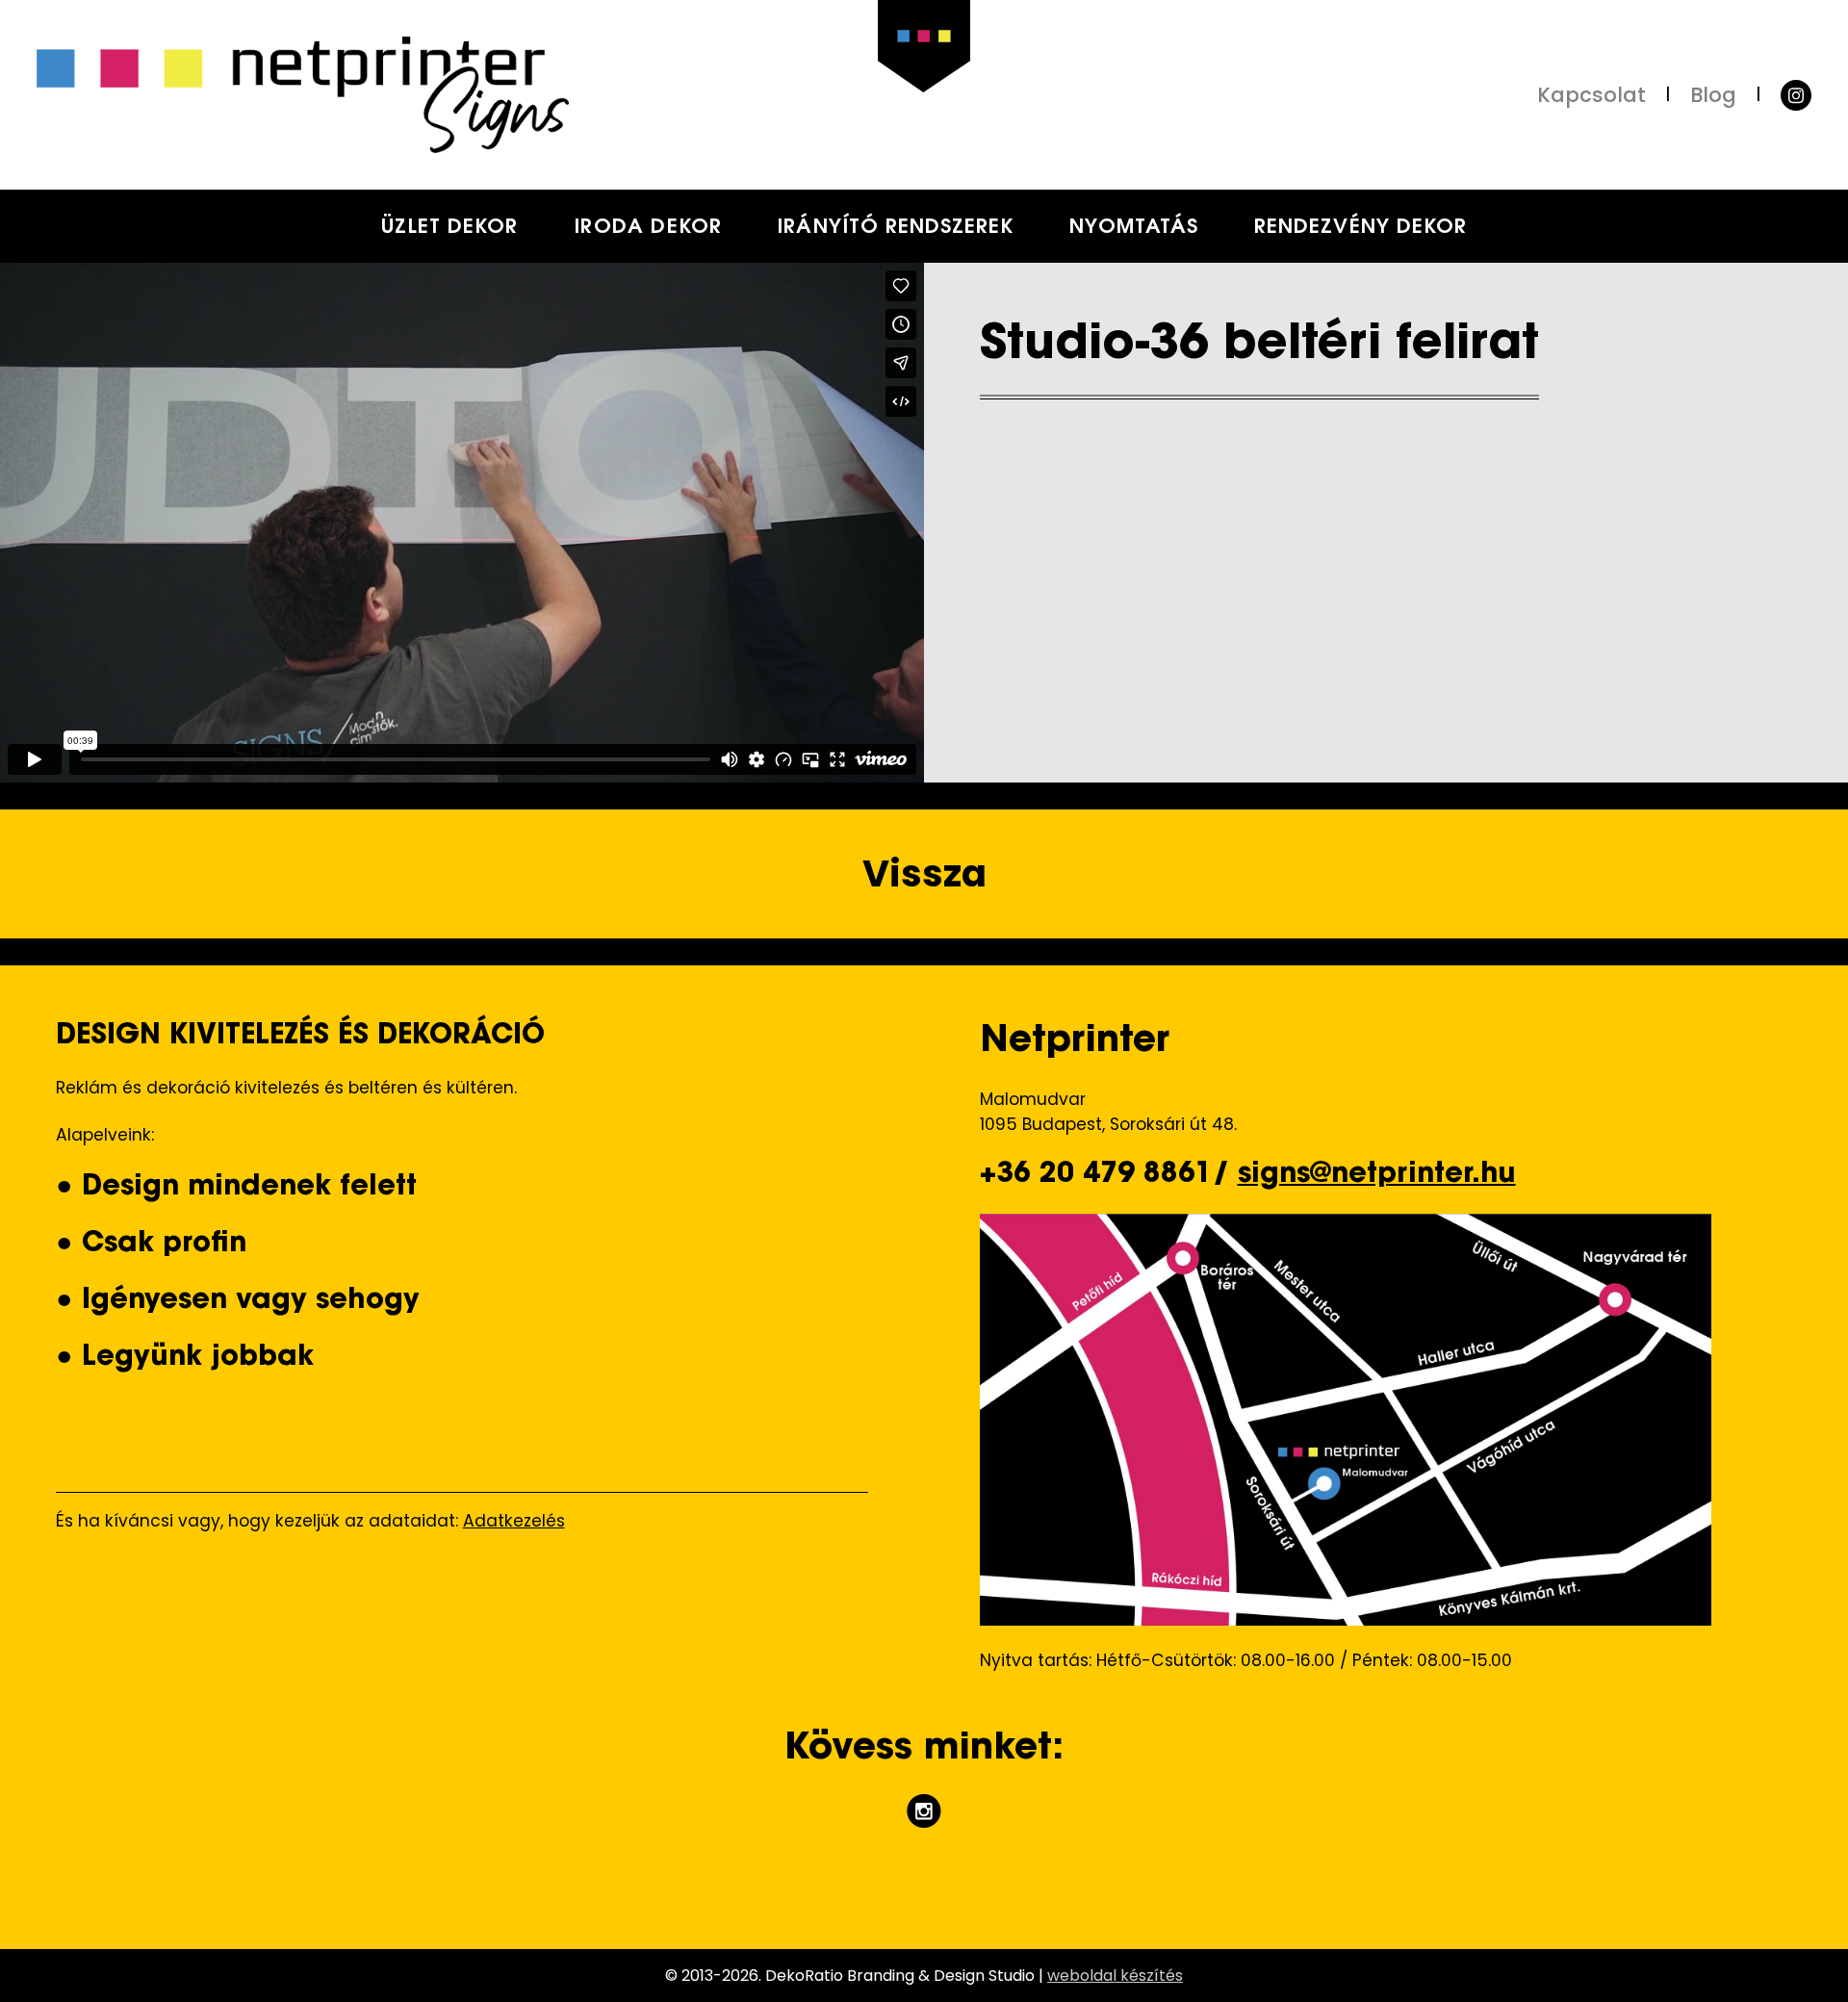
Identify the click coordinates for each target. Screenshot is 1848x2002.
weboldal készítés (1115, 1976)
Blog (1713, 95)
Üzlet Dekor (450, 228)
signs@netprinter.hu (1377, 1175)
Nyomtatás (1134, 228)
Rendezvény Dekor (1360, 228)
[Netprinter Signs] (480, 94)
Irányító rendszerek (895, 228)
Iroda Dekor (648, 228)
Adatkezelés (514, 1521)
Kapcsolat (1591, 95)
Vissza (924, 873)
